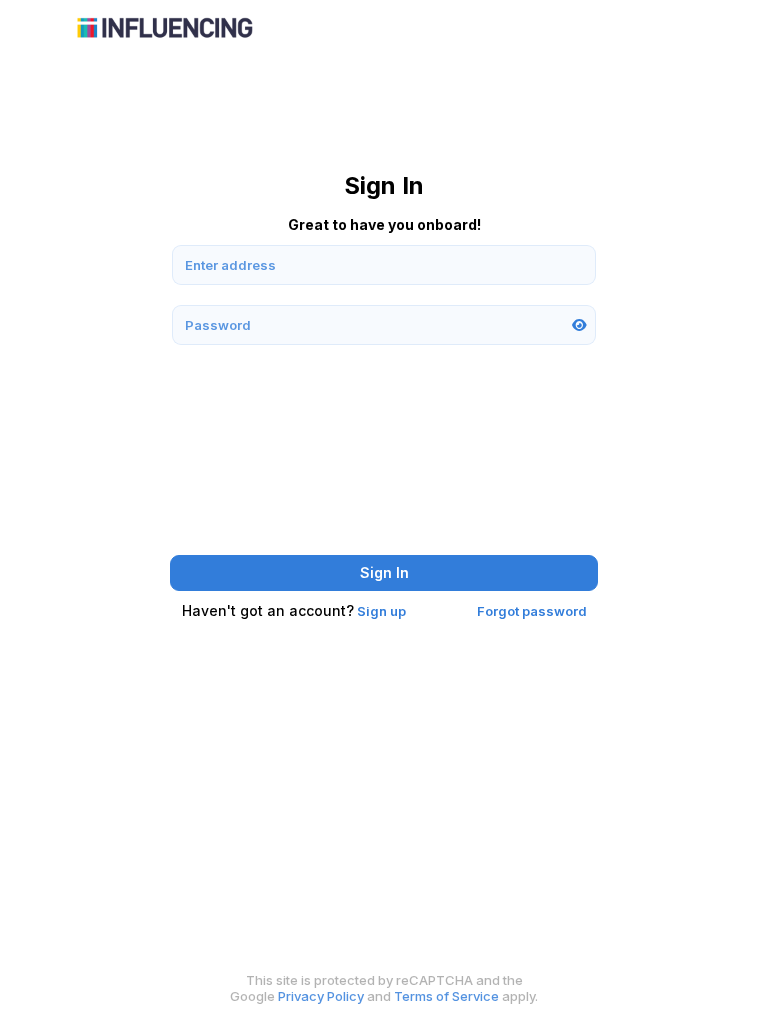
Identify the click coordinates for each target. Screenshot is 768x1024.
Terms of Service (446, 996)
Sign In (384, 572)
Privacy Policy (321, 996)
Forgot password (532, 611)
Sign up (381, 611)
